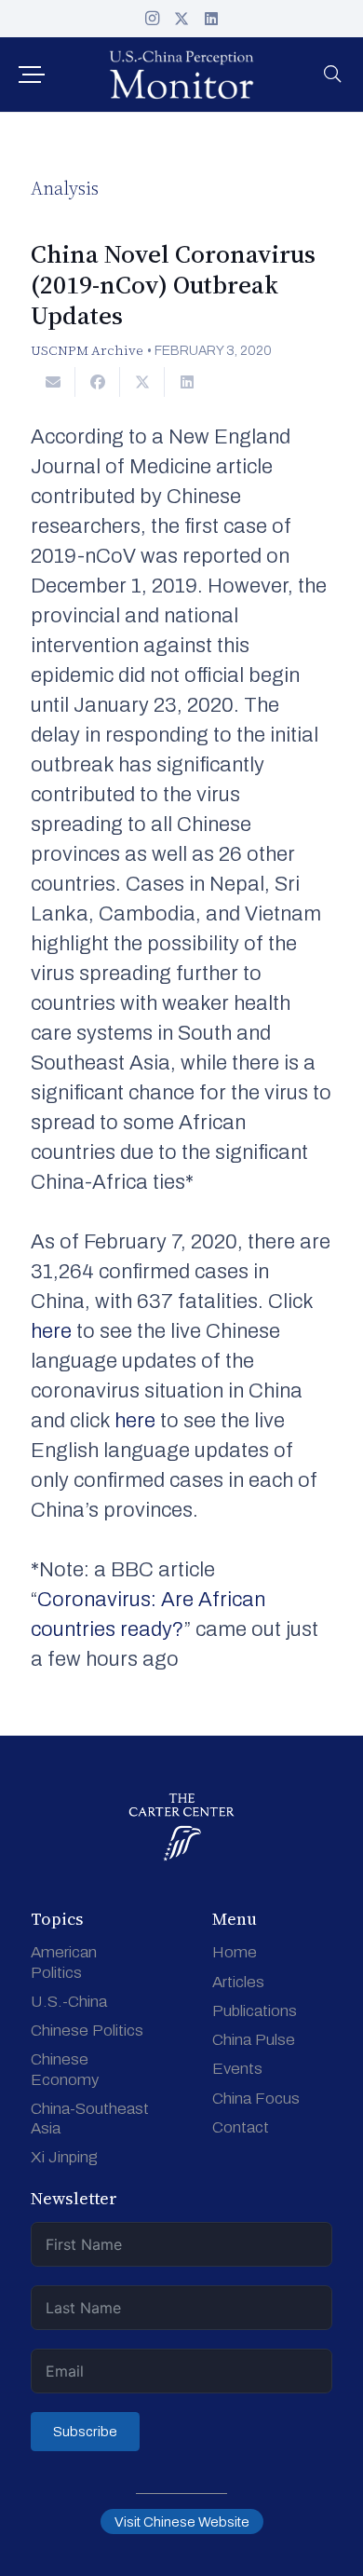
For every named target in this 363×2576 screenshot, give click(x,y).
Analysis (65, 188)
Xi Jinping (64, 2157)
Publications (255, 2011)
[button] (31, 75)
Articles (238, 1982)
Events (237, 2069)
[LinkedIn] (211, 19)
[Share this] (98, 382)
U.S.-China (69, 2002)
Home (235, 1952)
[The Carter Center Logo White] (182, 1827)
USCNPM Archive (87, 350)
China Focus (256, 2099)
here (51, 1331)
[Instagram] (152, 19)
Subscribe (85, 2432)
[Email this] (53, 382)
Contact (241, 2127)
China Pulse (254, 2040)
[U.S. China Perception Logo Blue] (181, 75)
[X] (181, 19)
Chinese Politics (87, 2031)
